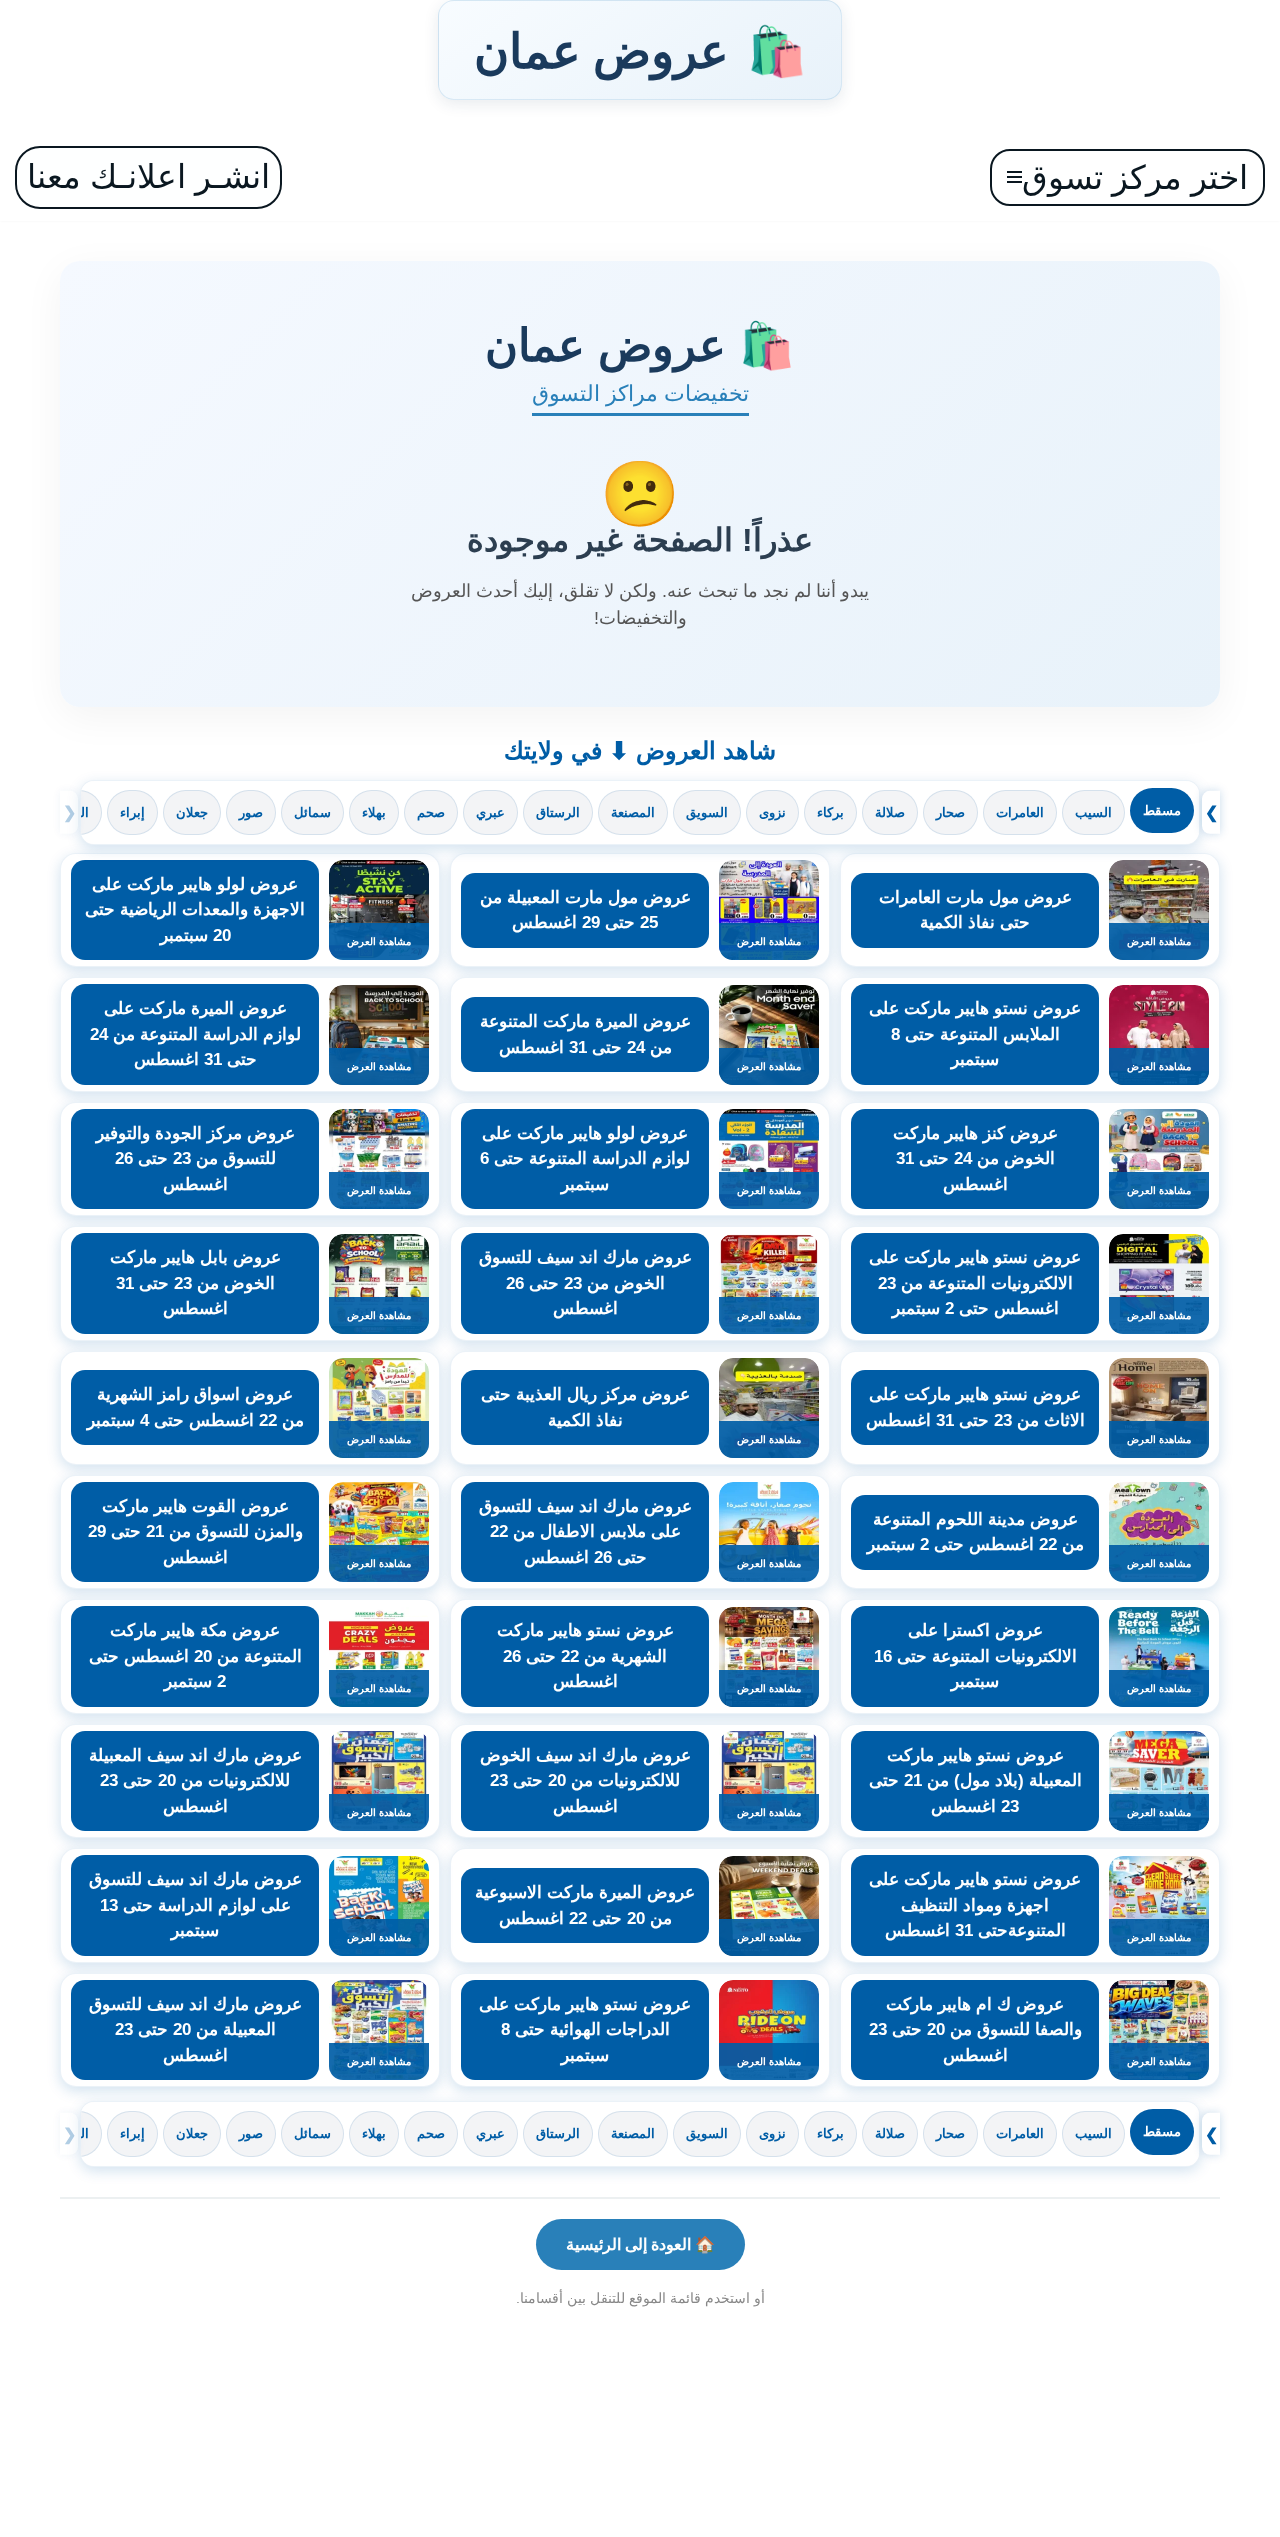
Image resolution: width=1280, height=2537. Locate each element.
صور (251, 812)
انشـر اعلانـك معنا (148, 176)
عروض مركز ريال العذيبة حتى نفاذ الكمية (585, 1407)
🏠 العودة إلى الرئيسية (640, 2244)
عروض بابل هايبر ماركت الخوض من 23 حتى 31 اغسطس (195, 1283)
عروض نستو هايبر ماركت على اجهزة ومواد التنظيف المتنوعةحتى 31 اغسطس (975, 1905)
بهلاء (374, 812)
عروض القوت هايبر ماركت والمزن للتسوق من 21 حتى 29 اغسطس (195, 1532)
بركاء (830, 812)
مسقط (1162, 810)
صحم (431, 812)
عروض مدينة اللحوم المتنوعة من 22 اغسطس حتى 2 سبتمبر (975, 1532)
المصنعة (633, 812)
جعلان (192, 812)
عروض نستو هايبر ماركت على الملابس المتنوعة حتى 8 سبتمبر (975, 1034)
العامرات (1020, 812)
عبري (490, 812)
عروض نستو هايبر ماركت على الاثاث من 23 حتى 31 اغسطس (975, 1407)
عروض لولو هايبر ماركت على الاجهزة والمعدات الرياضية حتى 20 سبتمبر (195, 910)
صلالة (890, 812)
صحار (950, 812)
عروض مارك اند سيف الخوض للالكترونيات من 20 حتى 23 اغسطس (585, 1781)
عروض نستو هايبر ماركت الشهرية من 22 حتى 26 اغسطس (585, 1656)
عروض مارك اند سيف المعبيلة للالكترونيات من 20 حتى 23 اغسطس (195, 1781)
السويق (707, 812)
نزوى (772, 812)
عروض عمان (640, 50)
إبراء (132, 812)
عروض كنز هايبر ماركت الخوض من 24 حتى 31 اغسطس (975, 1159)
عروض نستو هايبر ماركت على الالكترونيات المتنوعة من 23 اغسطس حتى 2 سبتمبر (975, 1283)
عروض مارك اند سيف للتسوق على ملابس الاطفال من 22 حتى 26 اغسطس (585, 1532)
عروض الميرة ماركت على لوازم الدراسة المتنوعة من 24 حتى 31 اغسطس (195, 1034)
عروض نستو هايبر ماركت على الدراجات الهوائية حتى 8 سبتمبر (585, 2030)
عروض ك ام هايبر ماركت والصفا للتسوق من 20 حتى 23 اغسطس (975, 2030)
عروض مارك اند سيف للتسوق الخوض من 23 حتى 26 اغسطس (585, 1283)
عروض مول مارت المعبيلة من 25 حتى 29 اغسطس (585, 910)
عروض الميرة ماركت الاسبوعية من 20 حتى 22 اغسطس (585, 1905)
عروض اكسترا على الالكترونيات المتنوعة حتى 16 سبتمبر (975, 1656)
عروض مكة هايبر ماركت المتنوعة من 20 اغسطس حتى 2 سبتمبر (195, 1656)
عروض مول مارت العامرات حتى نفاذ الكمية (975, 910)
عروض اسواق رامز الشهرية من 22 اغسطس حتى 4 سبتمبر (195, 1407)
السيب (1093, 812)
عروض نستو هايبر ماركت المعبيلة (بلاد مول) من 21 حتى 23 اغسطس (975, 1781)
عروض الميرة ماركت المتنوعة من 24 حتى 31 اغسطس (585, 1034)
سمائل (312, 812)
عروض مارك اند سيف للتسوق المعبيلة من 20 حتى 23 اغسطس (195, 2030)
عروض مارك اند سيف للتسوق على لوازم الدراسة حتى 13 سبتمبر (195, 1905)
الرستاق (558, 812)
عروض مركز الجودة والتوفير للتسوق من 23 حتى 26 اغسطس (195, 1159)
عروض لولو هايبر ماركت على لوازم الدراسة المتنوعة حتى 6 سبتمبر (585, 1159)
